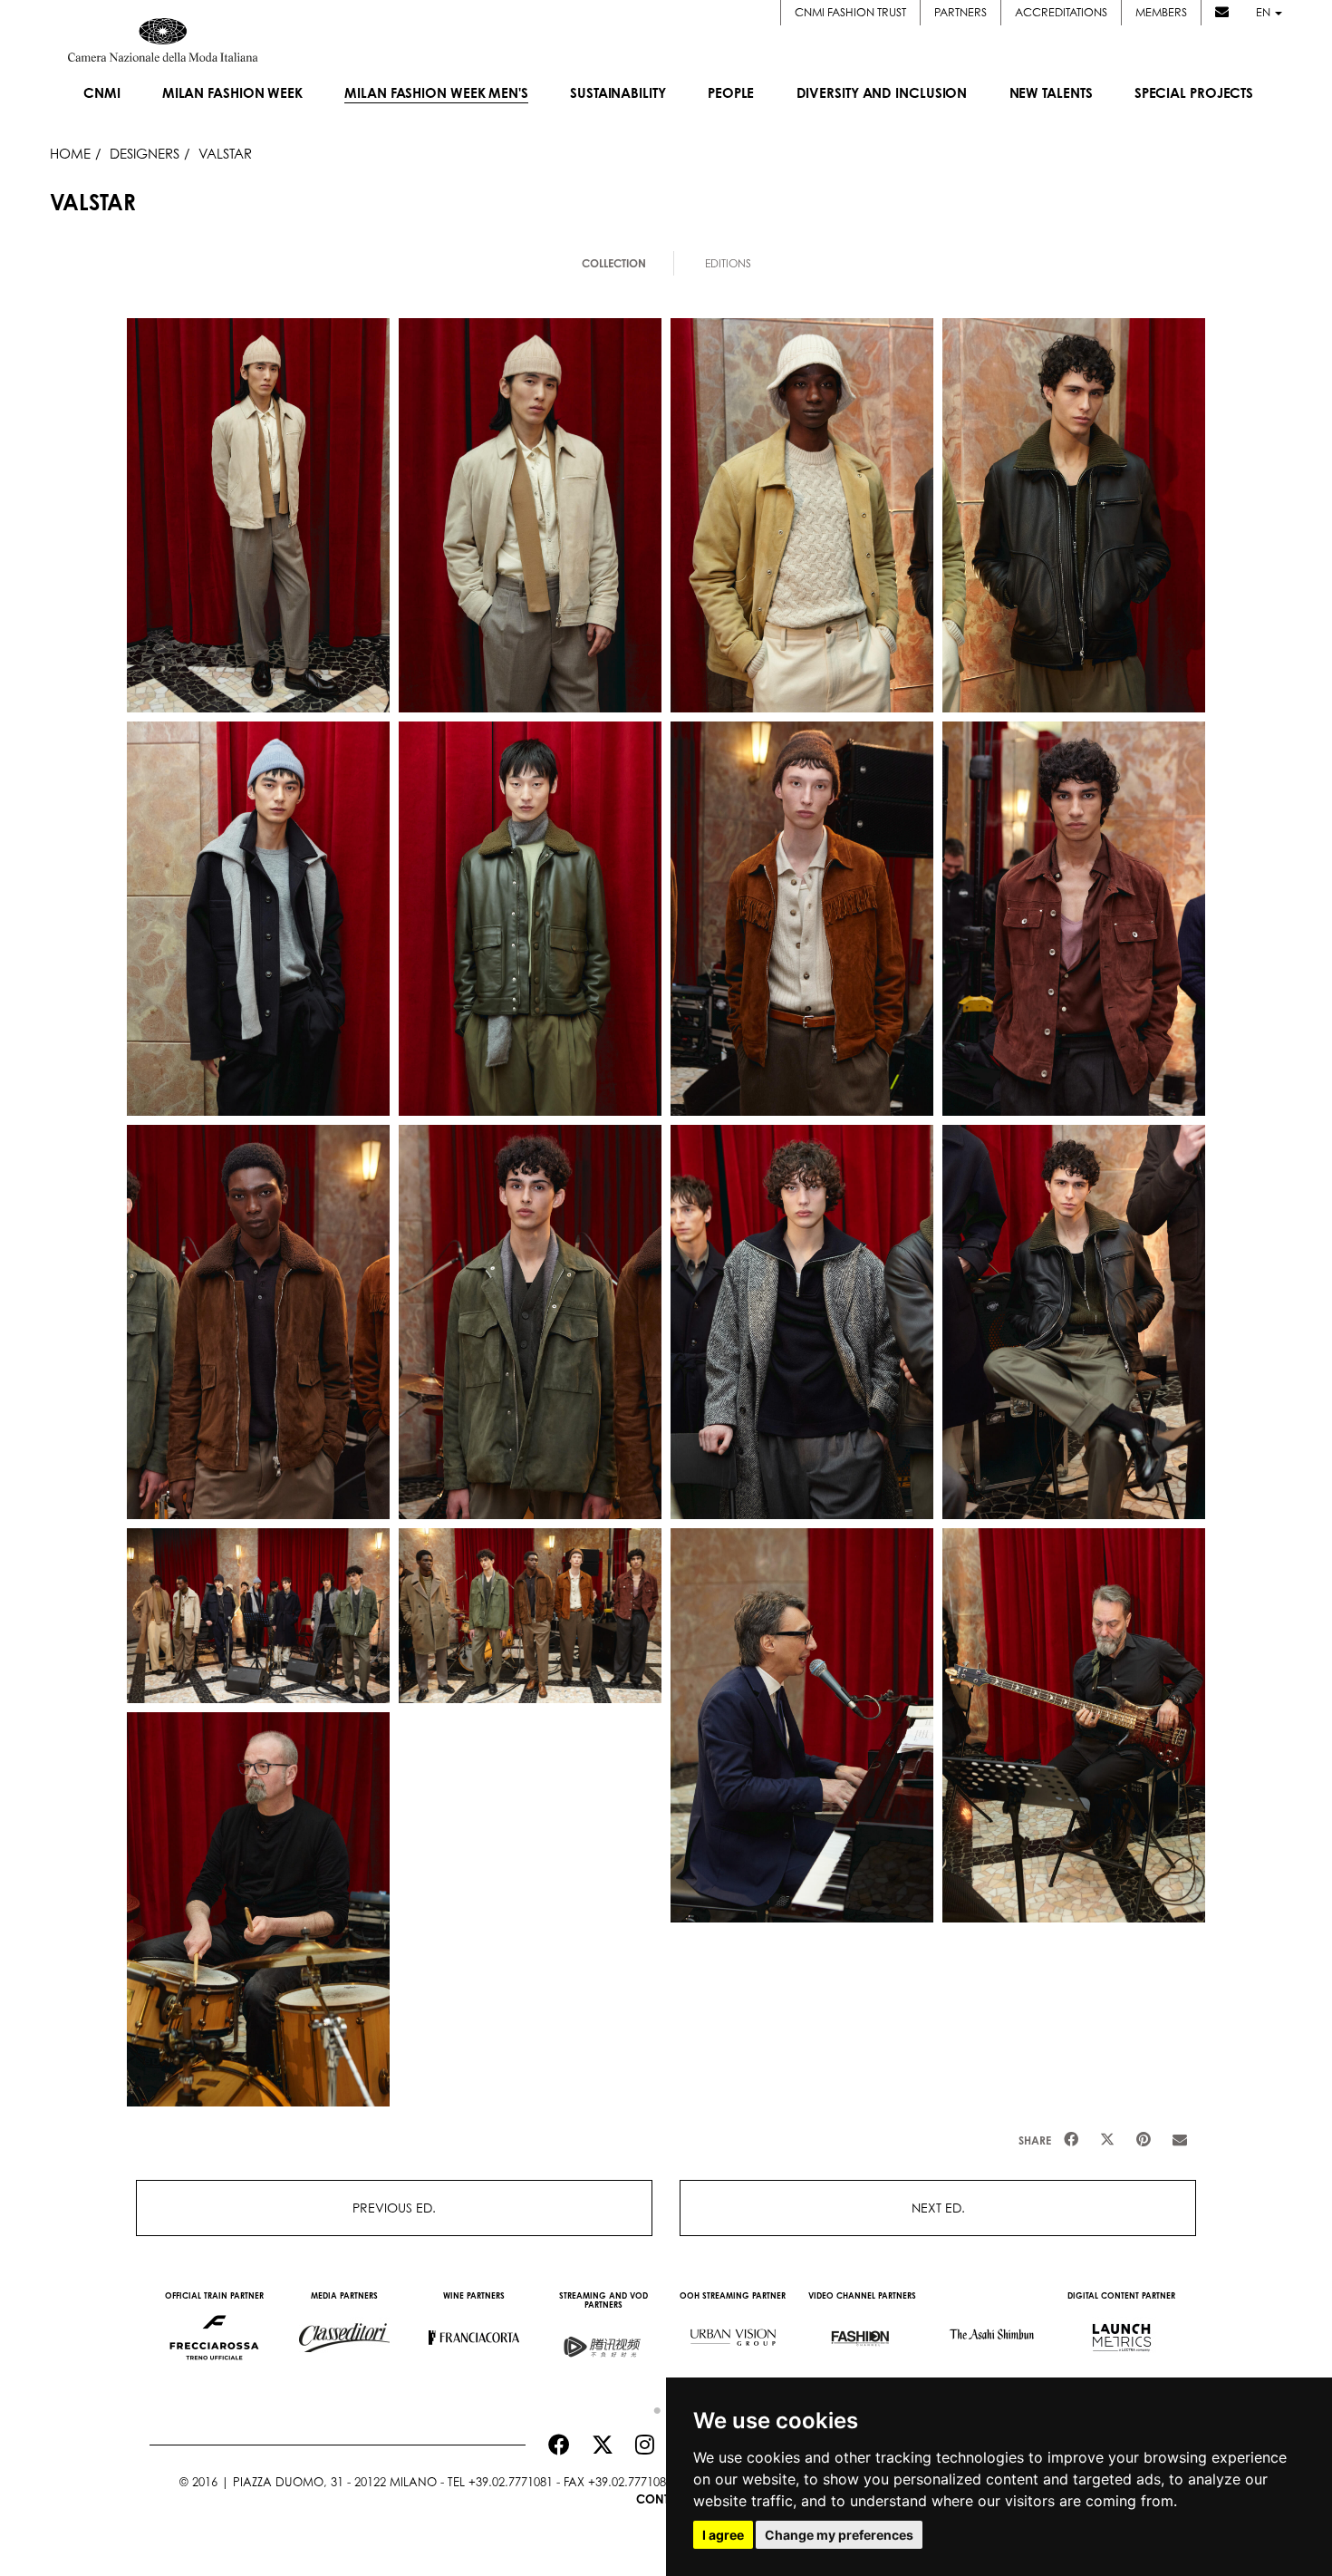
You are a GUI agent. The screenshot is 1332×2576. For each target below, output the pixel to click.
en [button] (1264, 12)
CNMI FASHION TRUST (850, 12)
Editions (728, 263)
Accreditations (1061, 12)
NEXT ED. (938, 2208)
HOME (70, 153)
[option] (214, 2329)
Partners (960, 12)
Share (1035, 2140)
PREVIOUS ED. (394, 2208)
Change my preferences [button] (839, 2535)
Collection (614, 263)
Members (1161, 12)
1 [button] (652, 2407)
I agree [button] (723, 2535)
